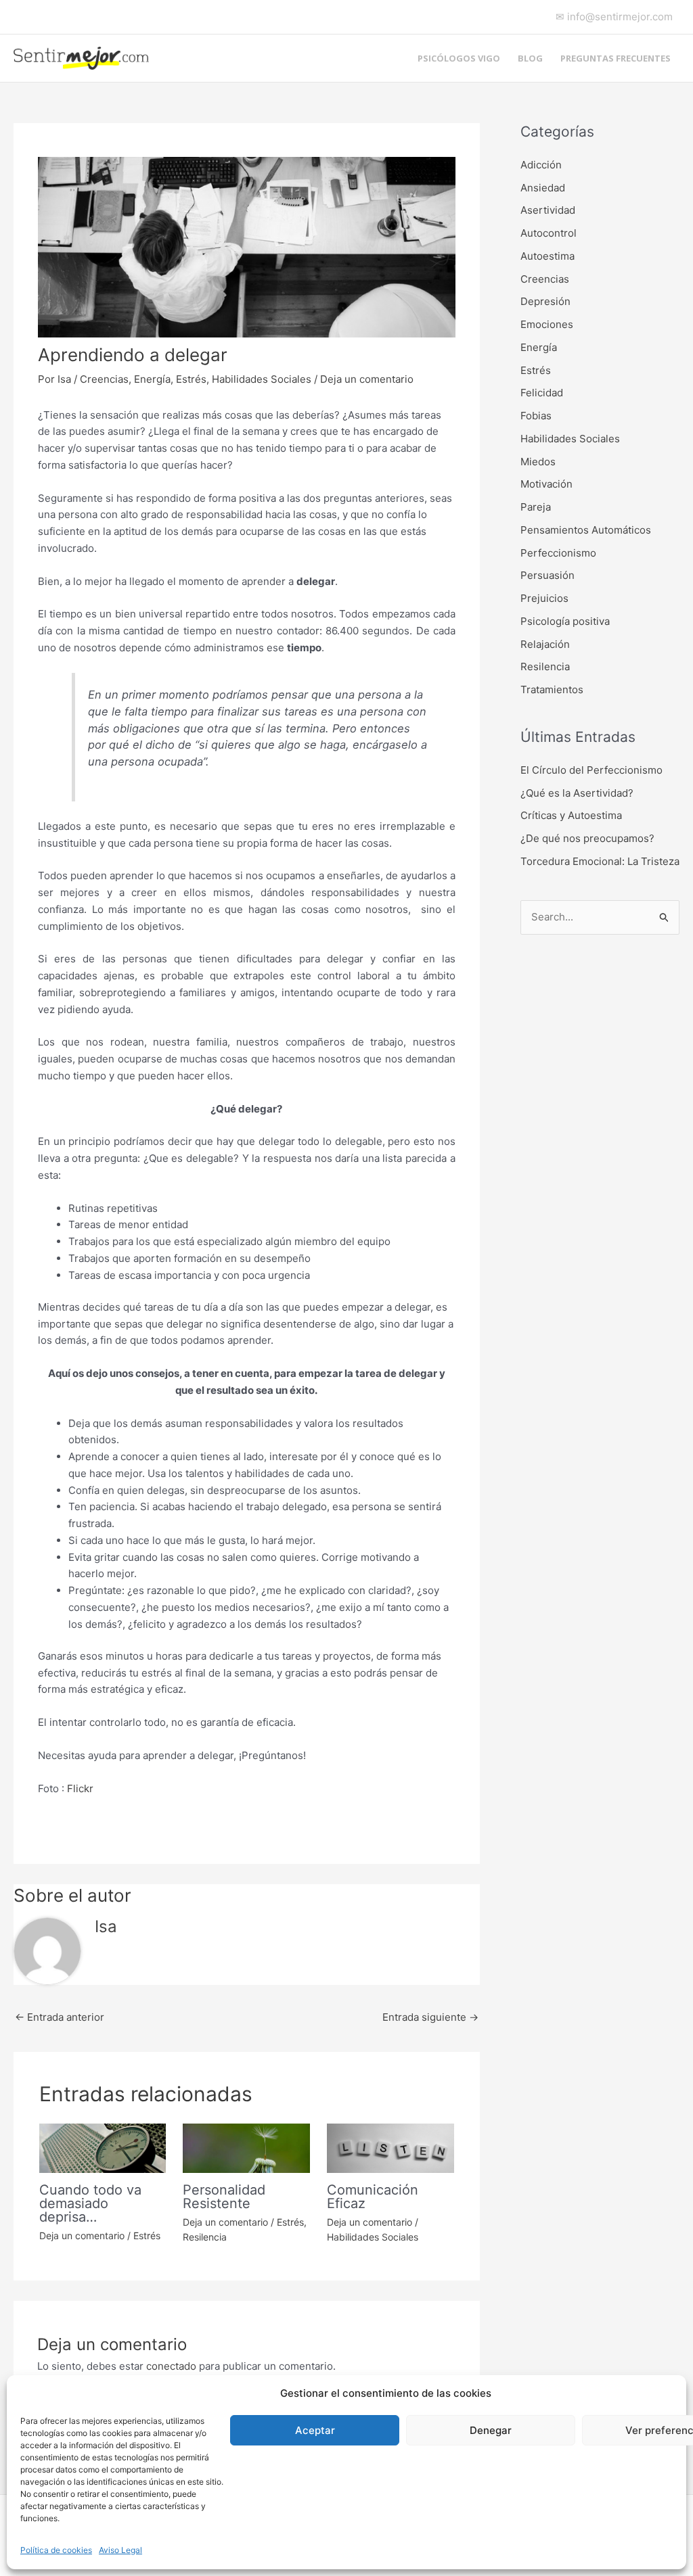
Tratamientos (552, 689)
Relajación (545, 644)
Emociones (547, 324)
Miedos (538, 462)
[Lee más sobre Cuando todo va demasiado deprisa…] (103, 2147)
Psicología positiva (565, 621)
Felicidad (542, 393)
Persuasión (547, 575)
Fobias (536, 416)
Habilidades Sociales (262, 379)
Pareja (536, 507)
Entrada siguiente (430, 2017)
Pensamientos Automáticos (586, 530)
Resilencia (205, 2237)
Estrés (191, 379)
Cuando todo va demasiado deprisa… (90, 2203)
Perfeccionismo (558, 553)
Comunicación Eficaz (373, 2197)
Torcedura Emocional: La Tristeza (600, 861)
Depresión (545, 301)
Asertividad (548, 210)
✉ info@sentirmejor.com (614, 17)
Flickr (80, 1788)
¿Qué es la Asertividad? (577, 793)
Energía (152, 379)
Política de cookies (56, 2550)
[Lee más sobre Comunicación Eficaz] (390, 2147)
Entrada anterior (60, 2017)
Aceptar (315, 2430)
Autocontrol (549, 233)
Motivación (546, 484)
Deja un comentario (367, 379)
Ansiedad (543, 188)
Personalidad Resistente (224, 2197)
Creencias (104, 379)
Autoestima (547, 256)
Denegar (491, 2430)
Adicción (541, 165)
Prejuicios (544, 598)
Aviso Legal (120, 2550)
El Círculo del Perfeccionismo (591, 770)
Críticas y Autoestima (571, 815)
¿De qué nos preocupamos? (587, 838)
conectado (171, 2366)
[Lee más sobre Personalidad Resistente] (246, 2147)
